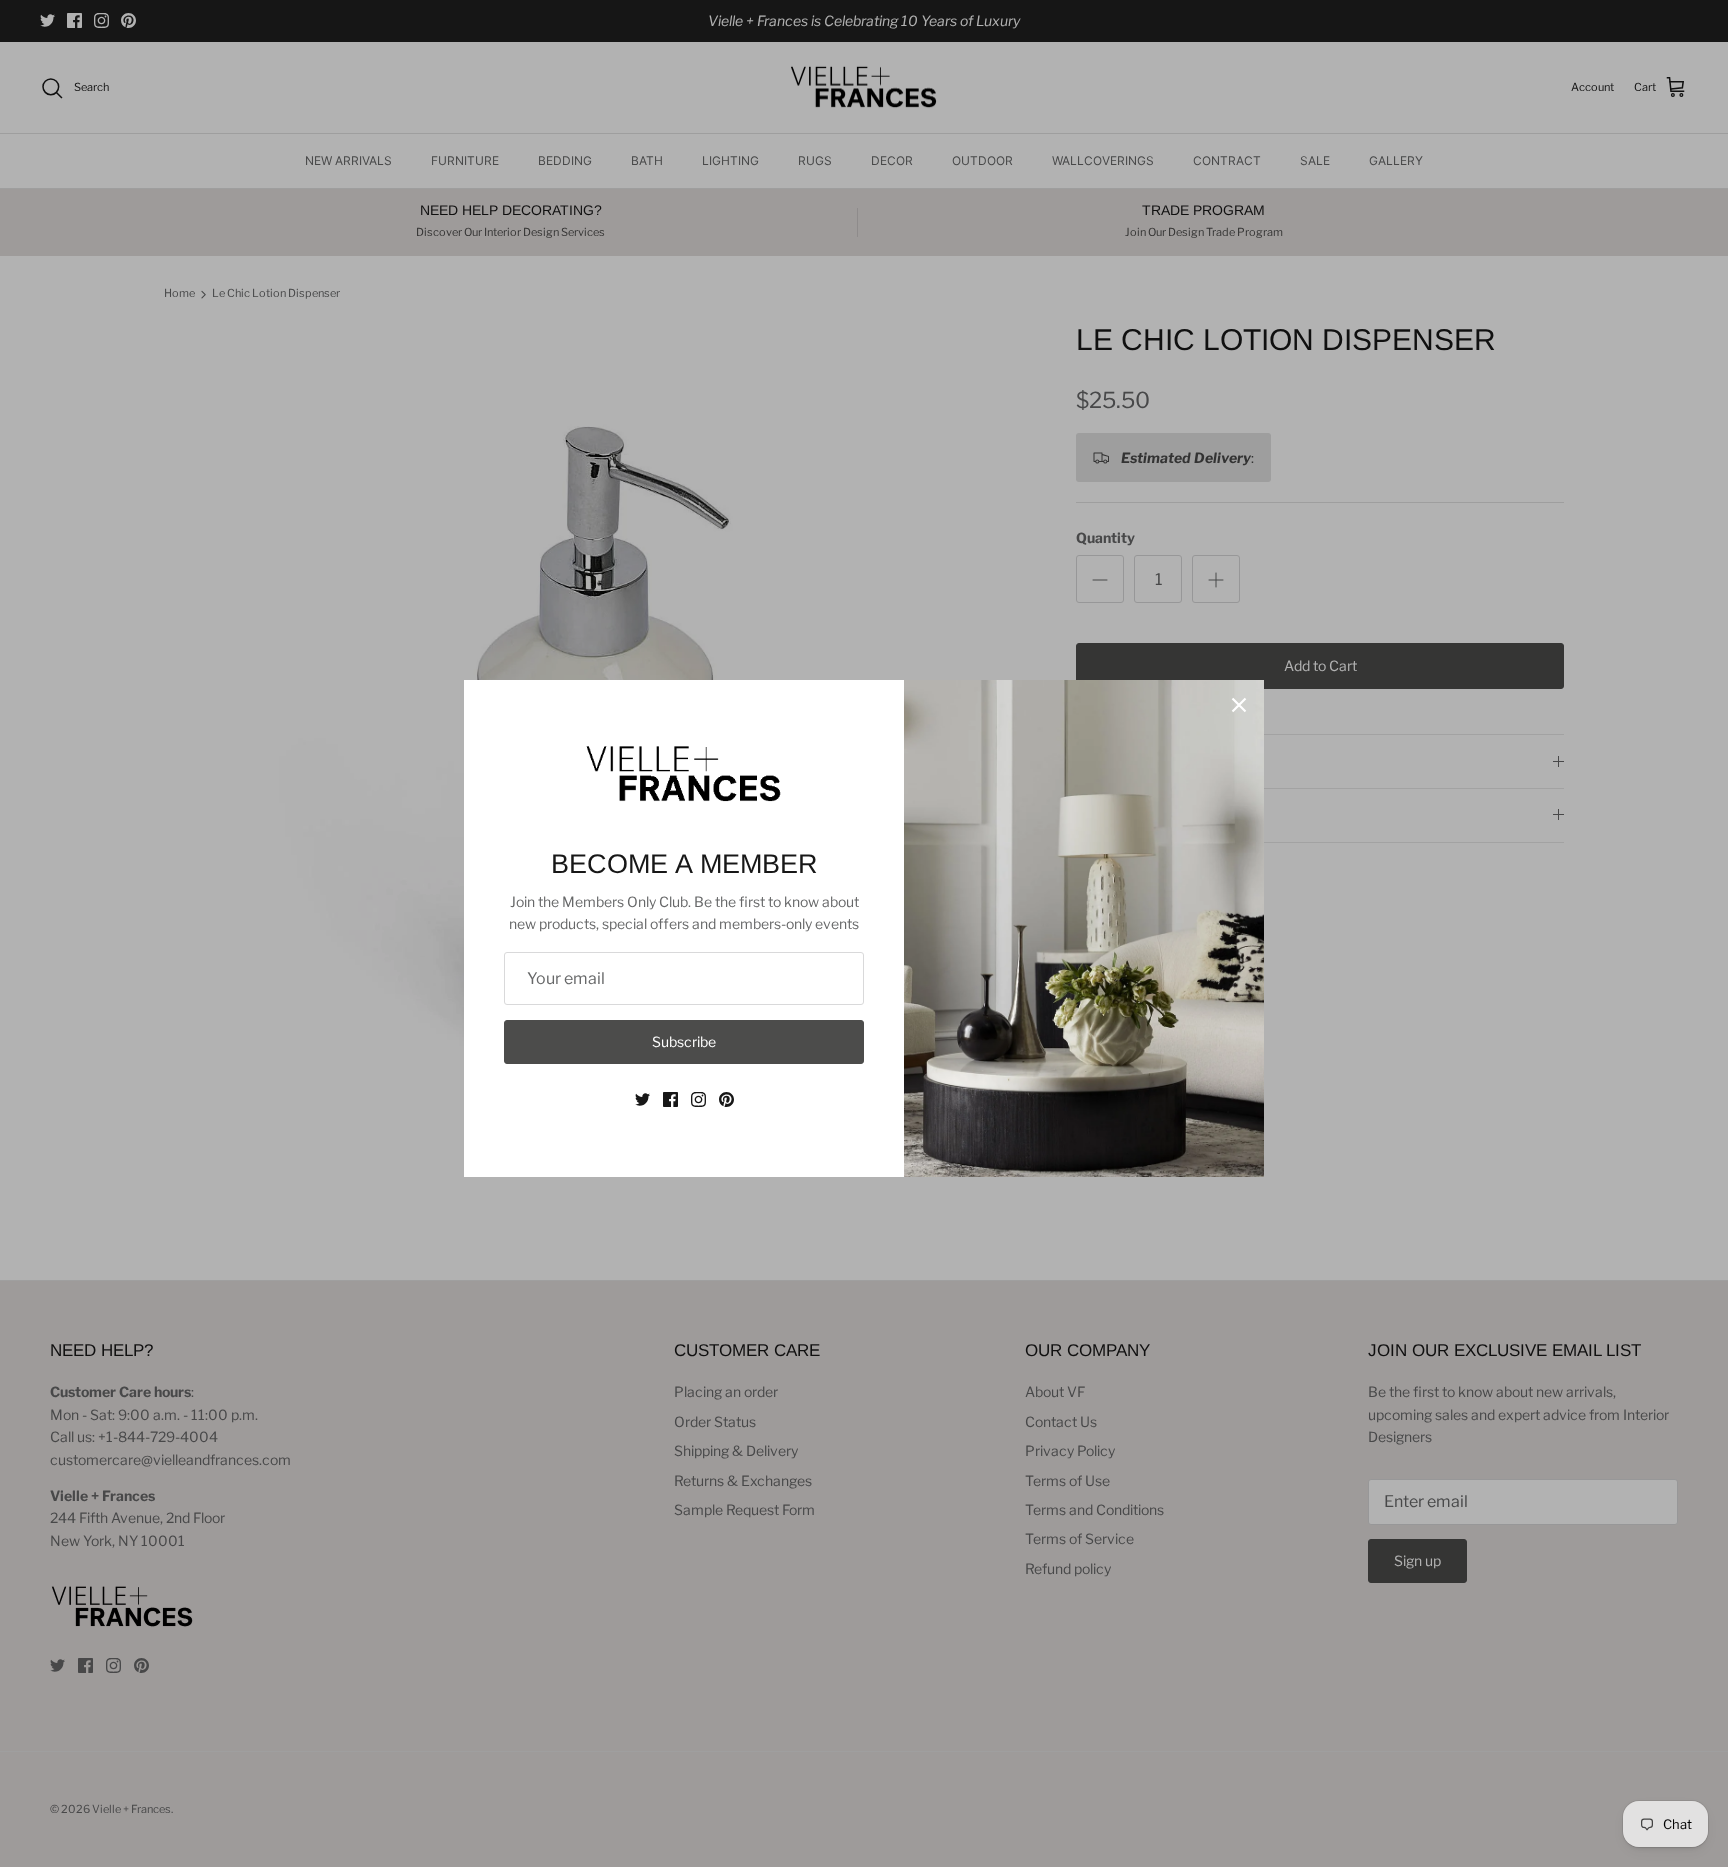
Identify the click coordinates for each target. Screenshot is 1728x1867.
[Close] (1239, 705)
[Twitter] (642, 1099)
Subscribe (684, 1041)
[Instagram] (698, 1099)
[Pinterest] (726, 1099)
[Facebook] (670, 1099)
